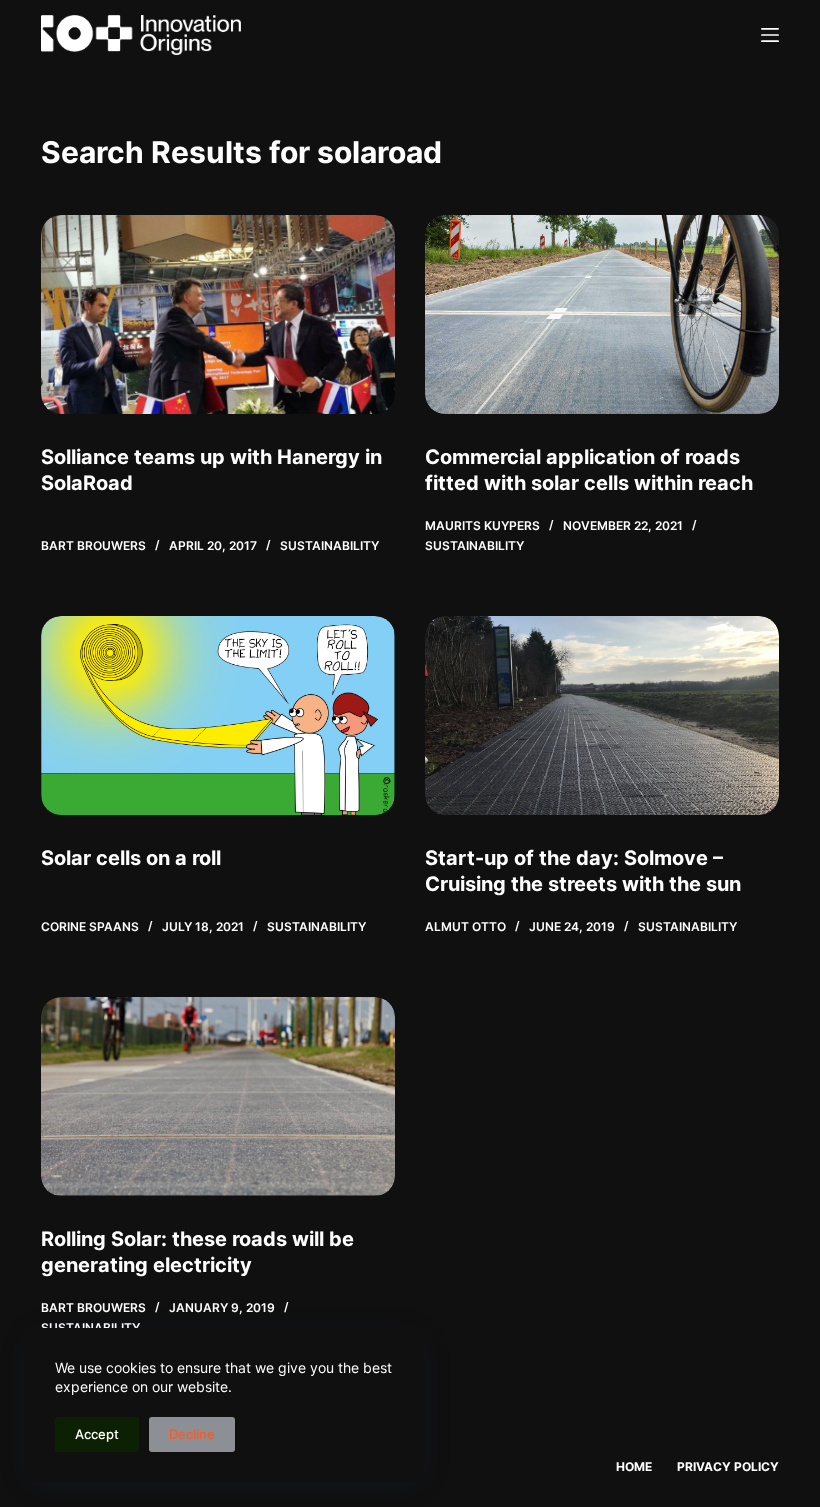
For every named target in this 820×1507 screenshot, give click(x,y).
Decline (192, 1434)
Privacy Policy (728, 1466)
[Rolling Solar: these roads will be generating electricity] (218, 1096)
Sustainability (329, 545)
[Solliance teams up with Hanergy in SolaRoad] (218, 314)
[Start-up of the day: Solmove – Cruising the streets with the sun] (602, 715)
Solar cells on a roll (131, 858)
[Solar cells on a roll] (218, 715)
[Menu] (770, 35)
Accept (97, 1434)
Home (634, 1466)
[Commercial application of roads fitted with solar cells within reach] (602, 314)
